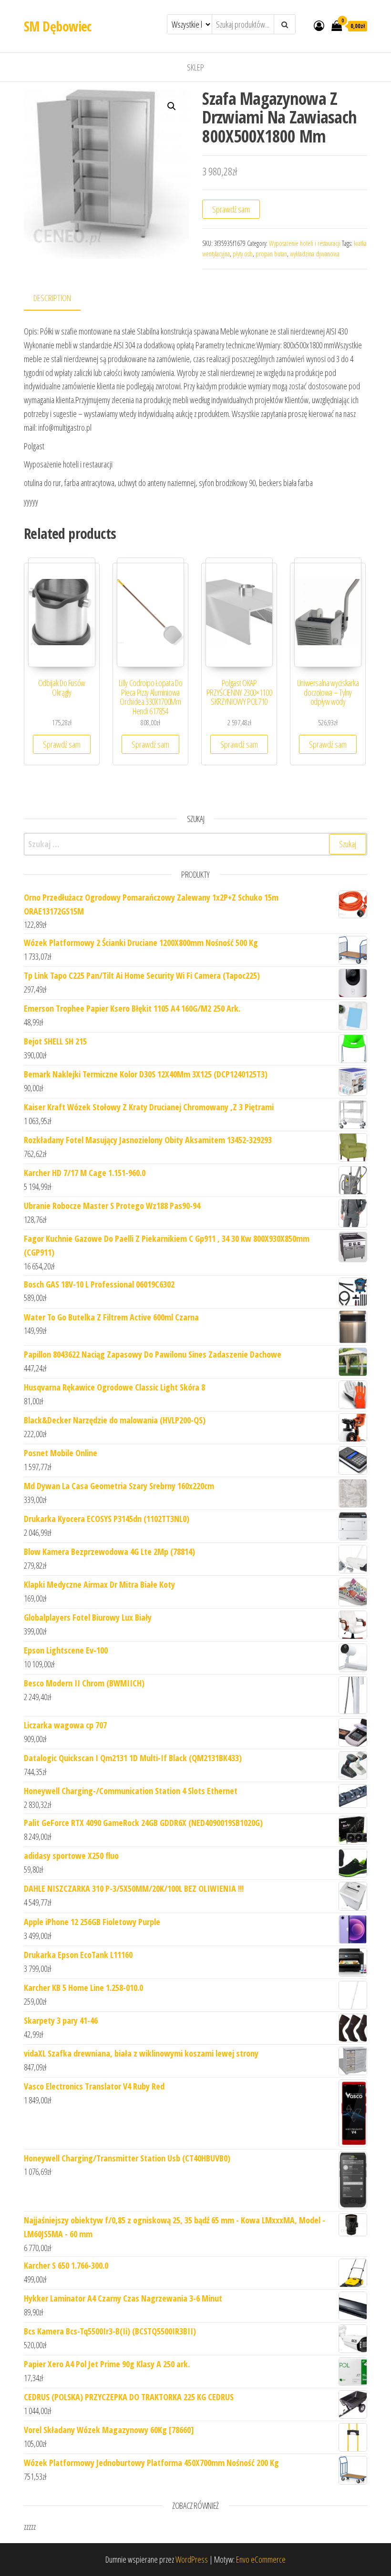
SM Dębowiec (58, 26)
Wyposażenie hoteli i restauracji (305, 243)
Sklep (195, 67)
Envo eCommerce (261, 2559)
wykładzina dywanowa (315, 254)
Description (52, 298)
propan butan (271, 254)
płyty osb (243, 254)
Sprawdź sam (231, 209)
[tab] (59, 299)
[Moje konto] (319, 25)
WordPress (192, 2559)
